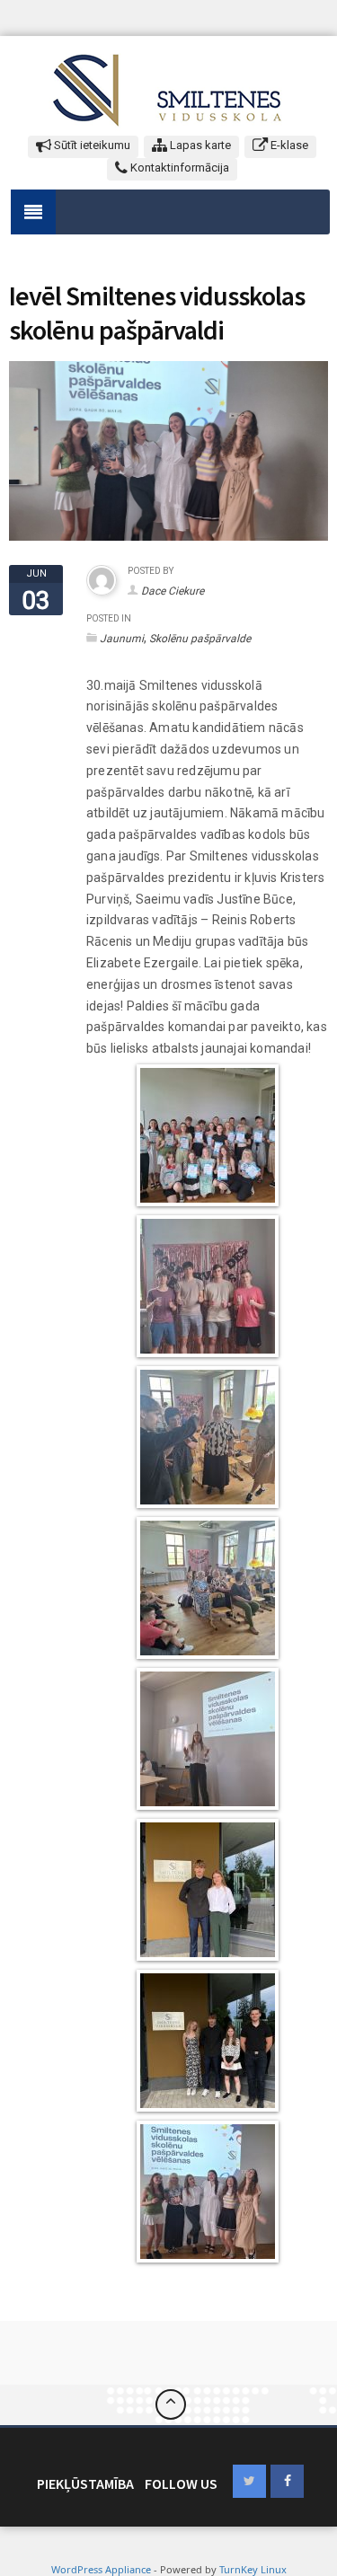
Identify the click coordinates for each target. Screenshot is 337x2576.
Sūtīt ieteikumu (91, 145)
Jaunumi (122, 639)
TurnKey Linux (253, 2569)
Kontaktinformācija (178, 168)
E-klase (288, 145)
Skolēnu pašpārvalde (200, 639)
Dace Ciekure (173, 591)
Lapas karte (199, 145)
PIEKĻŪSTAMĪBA (85, 2483)
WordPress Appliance (101, 2569)
